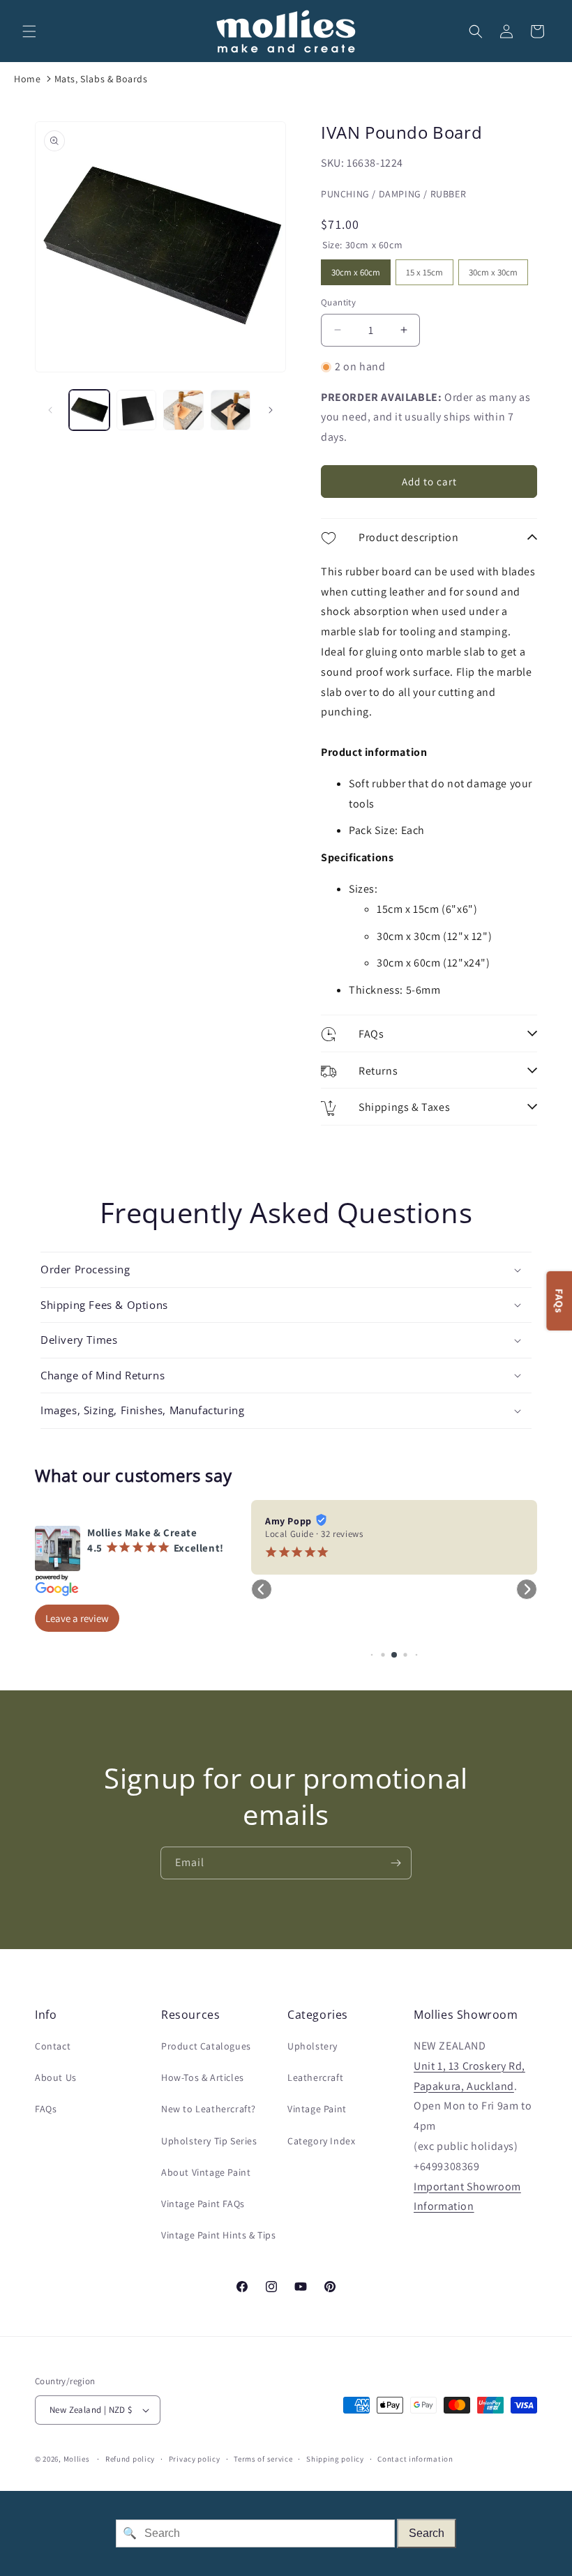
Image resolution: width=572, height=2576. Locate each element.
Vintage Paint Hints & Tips (219, 2235)
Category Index (321, 2141)
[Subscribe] (396, 1863)
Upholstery (313, 2046)
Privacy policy (195, 2459)
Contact (53, 2046)
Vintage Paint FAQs (203, 2204)
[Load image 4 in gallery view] (231, 410)
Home (27, 79)
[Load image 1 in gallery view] (89, 410)
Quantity (338, 302)
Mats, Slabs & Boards (101, 79)
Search (427, 2533)
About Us (56, 2077)
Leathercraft (315, 2077)
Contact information (415, 2459)
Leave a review (77, 1618)
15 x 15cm (425, 269)
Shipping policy (335, 2459)
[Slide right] (271, 410)
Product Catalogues (206, 2046)
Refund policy (130, 2459)
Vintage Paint (317, 2109)
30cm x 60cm (356, 269)
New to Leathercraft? (209, 2109)
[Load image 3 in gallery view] (183, 410)
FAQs (46, 2109)
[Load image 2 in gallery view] (137, 410)
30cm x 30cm (493, 269)
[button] (29, 31)
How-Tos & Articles (203, 2077)
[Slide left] (50, 410)
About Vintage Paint (206, 2172)
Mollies (77, 2459)
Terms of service (263, 2459)
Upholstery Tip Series (209, 2141)
